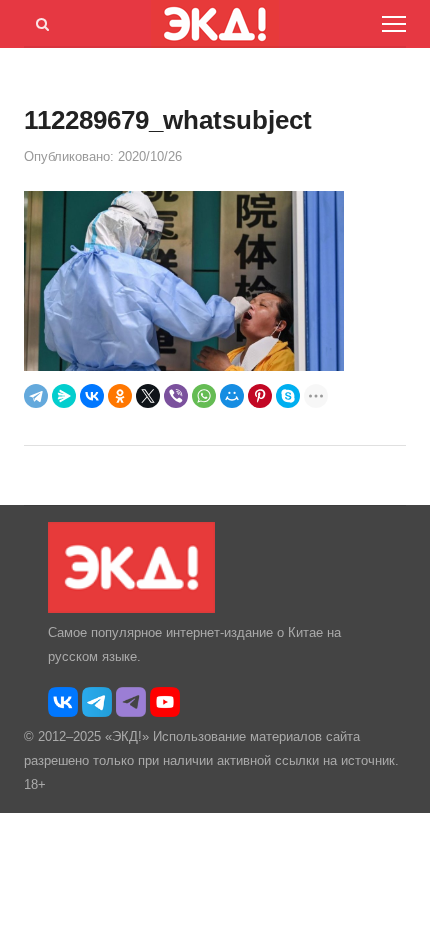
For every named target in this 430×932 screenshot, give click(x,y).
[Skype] (288, 396)
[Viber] (176, 396)
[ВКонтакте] (92, 396)
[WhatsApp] (204, 396)
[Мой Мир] (232, 396)
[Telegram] (36, 396)
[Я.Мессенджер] (64, 396)
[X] (148, 396)
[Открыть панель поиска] (39, 21)
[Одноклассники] (120, 396)
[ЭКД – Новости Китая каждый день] (131, 608)
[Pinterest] (260, 396)
